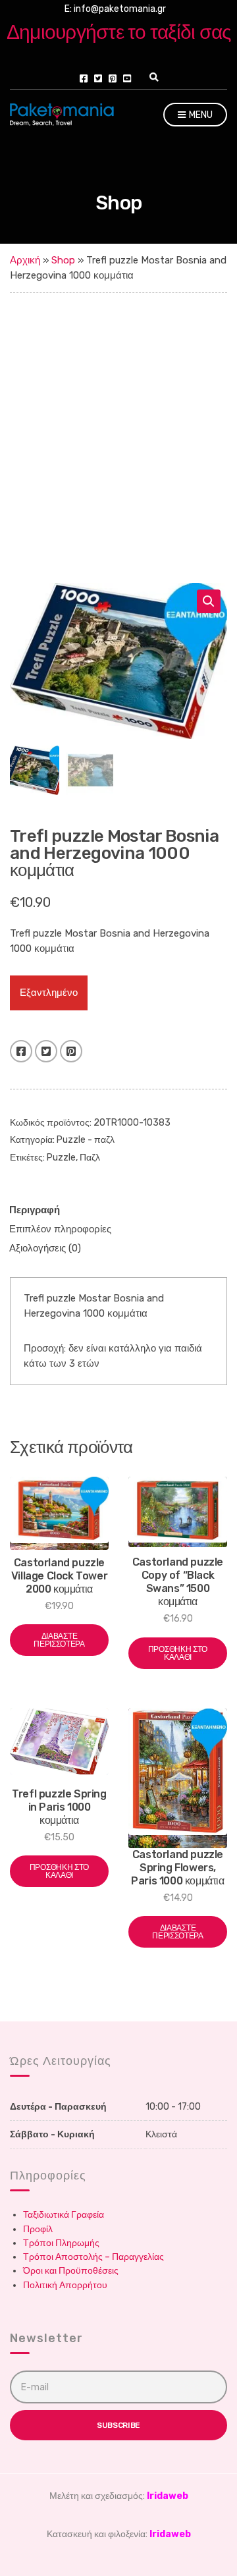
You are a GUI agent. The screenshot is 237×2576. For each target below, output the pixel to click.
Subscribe (118, 2425)
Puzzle (61, 1158)
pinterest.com (113, 78)
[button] (209, 601)
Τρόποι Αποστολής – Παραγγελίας (93, 2257)
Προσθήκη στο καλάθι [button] (178, 1653)
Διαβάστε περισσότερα (59, 1640)
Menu (200, 115)
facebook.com (84, 78)
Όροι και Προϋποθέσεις (71, 2271)
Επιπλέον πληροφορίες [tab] (60, 1229)
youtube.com (127, 78)
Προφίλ (38, 2229)
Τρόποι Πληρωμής (61, 2243)
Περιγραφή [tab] (35, 1210)
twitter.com (98, 78)
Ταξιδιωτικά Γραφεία (64, 2215)
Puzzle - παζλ (86, 1140)
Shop (63, 260)
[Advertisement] (118, 418)
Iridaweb (168, 2496)
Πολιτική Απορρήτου (65, 2285)
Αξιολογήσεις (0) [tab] (45, 1248)
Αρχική (25, 260)
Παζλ (90, 1158)
